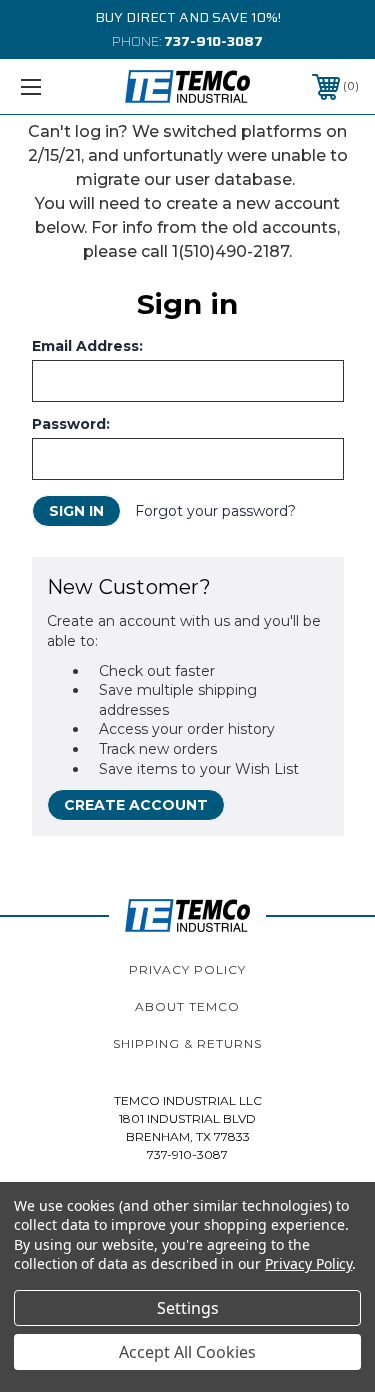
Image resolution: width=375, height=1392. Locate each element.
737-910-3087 (213, 41)
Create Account (136, 805)
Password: (71, 424)
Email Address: (87, 346)
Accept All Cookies (187, 1352)
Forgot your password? (215, 511)
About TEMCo (187, 1006)
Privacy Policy (187, 969)
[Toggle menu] (54, 86)
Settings (188, 1308)
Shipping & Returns (187, 1043)
